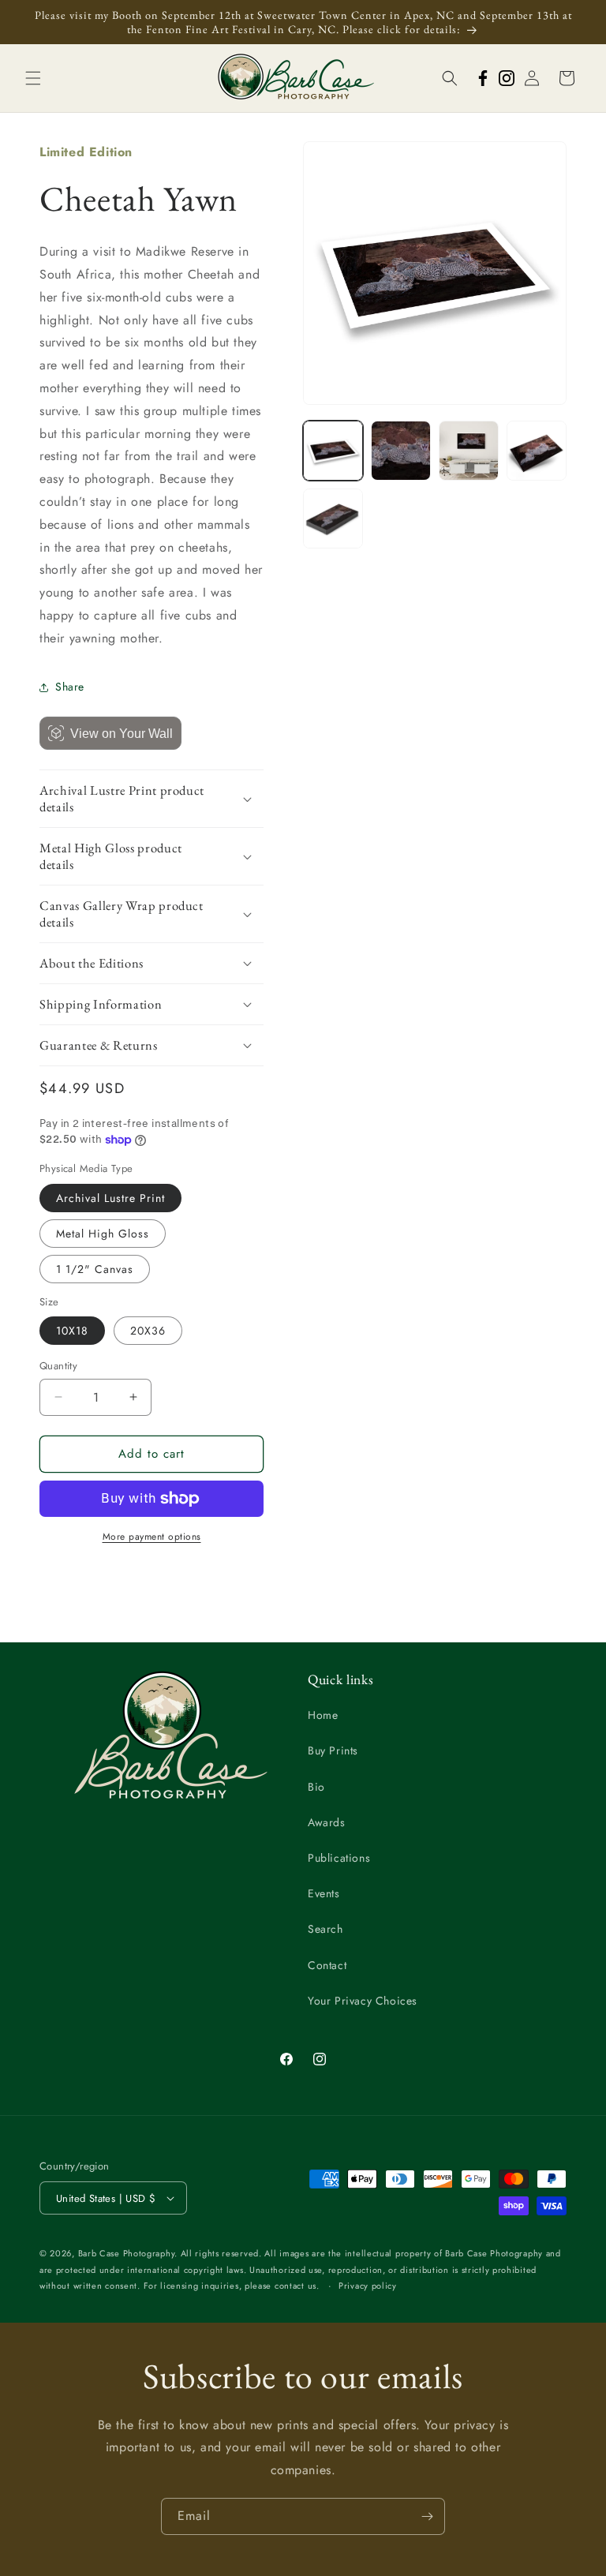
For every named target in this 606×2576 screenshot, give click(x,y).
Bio (316, 1787)
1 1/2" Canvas (95, 1269)
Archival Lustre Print (110, 1198)
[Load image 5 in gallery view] (333, 519)
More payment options (152, 1537)
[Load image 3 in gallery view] (469, 451)
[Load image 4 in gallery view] (537, 451)
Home (323, 1715)
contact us (296, 2286)
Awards (327, 1822)
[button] (33, 78)
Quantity (58, 1366)
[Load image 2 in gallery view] (401, 451)
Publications (339, 1858)
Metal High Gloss (103, 1234)
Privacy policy (368, 2286)
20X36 (148, 1331)
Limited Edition (86, 152)
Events (324, 1893)
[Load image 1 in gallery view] (333, 451)
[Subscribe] (427, 2516)
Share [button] (70, 687)
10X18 (72, 1331)
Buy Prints (333, 1750)
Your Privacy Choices (363, 2001)
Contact (327, 1965)
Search (325, 1929)
